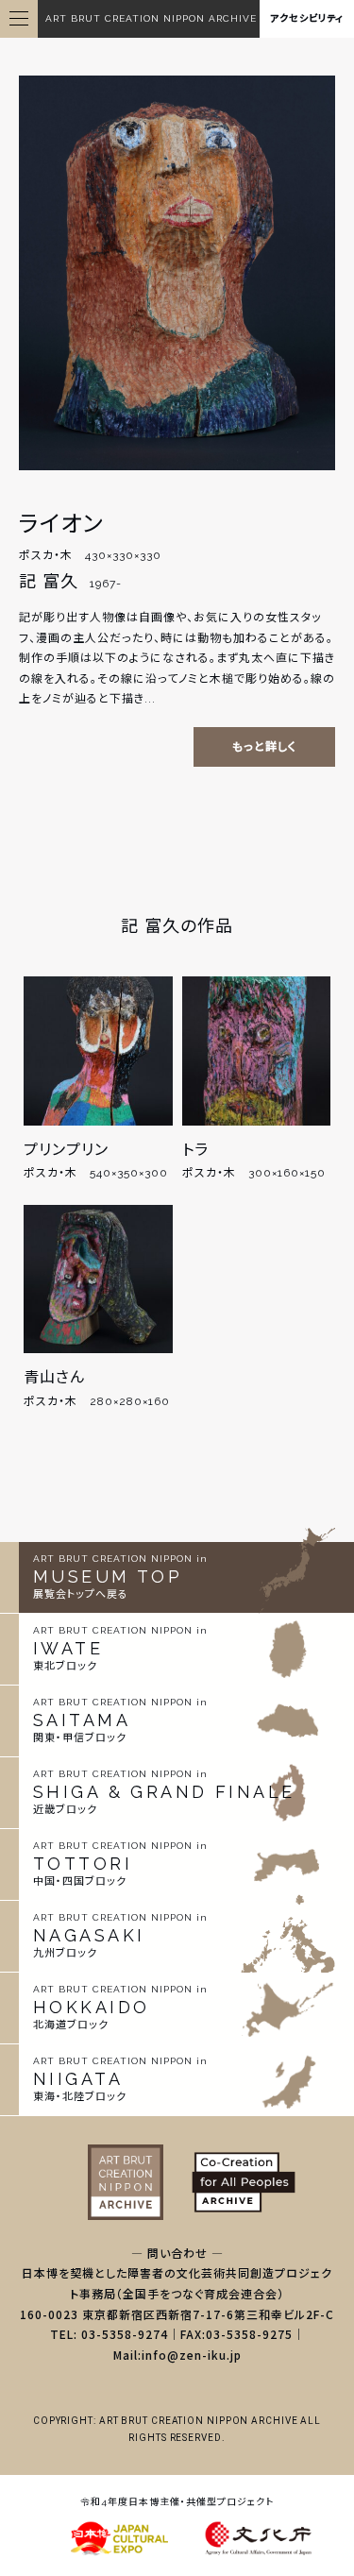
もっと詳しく (264, 747)
